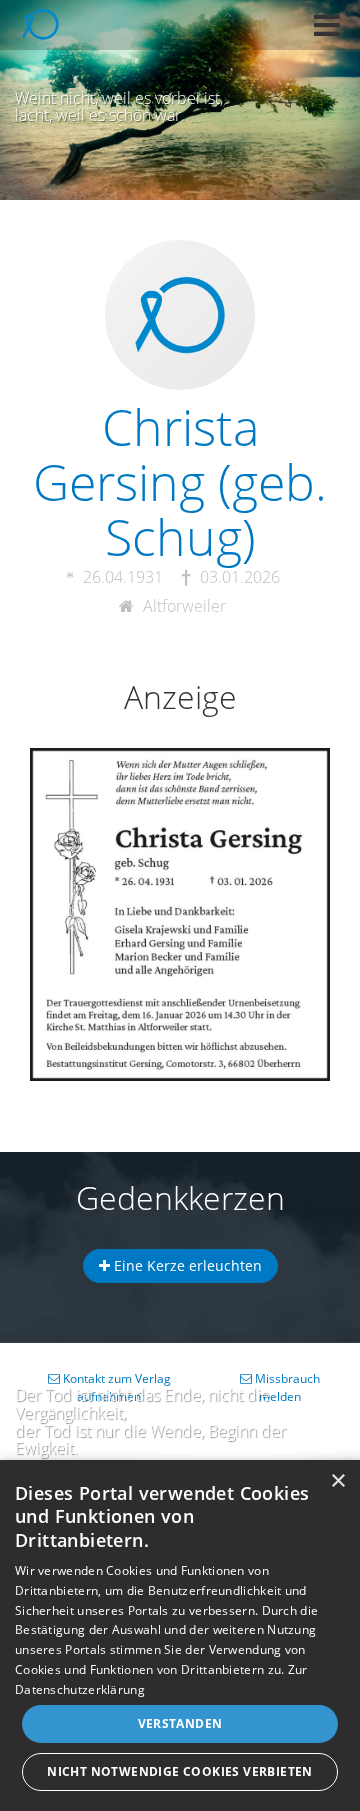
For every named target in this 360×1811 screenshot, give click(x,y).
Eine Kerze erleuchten (186, 1265)
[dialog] (180, 1635)
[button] (327, 25)
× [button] (337, 1481)
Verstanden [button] (180, 1723)
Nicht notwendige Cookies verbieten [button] (180, 1771)
